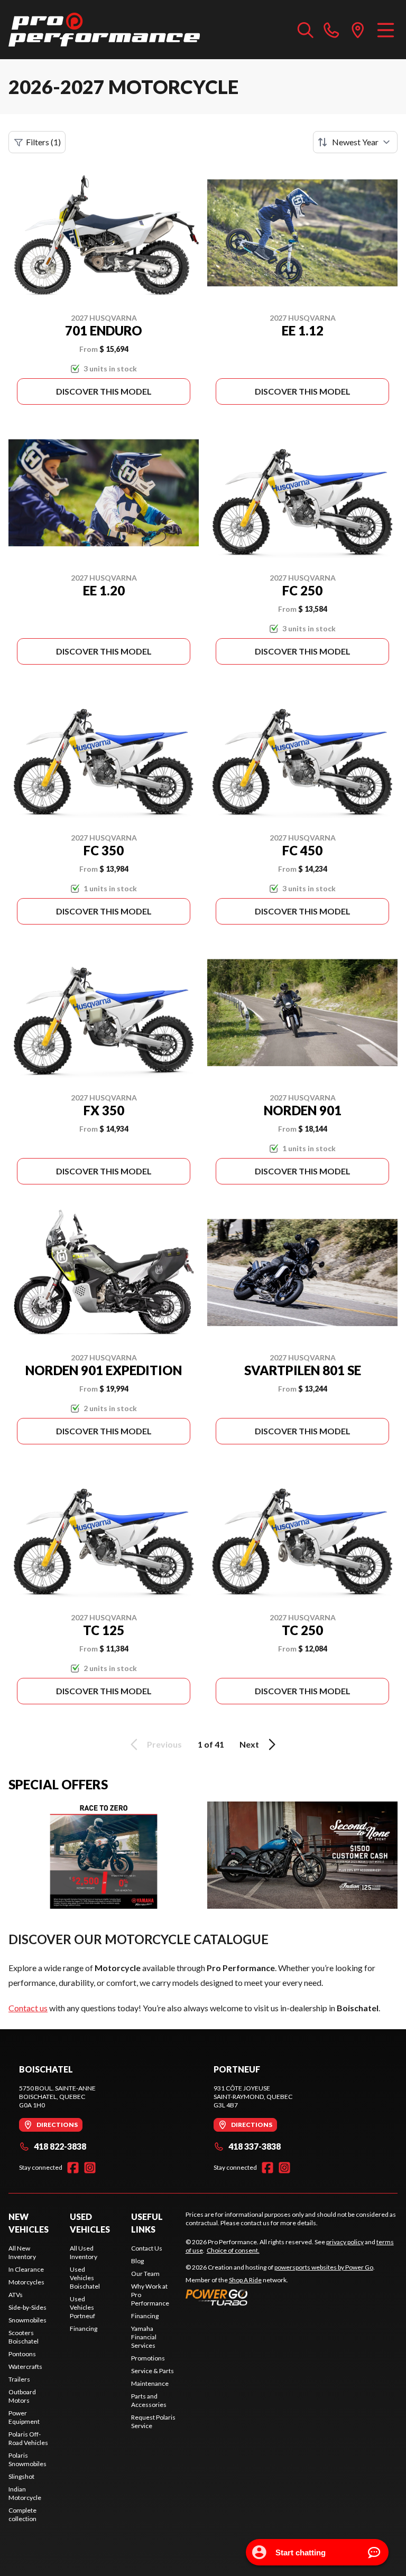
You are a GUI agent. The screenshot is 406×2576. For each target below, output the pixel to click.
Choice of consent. (233, 2250)
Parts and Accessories (149, 2400)
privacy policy (345, 2242)
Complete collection (22, 2514)
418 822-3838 (60, 2146)
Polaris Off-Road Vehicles (28, 2438)
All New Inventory (22, 2252)
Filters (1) (43, 142)
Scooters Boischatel (24, 2337)
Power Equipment (24, 2417)
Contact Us (147, 2248)
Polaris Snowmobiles (27, 2460)
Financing (84, 2328)
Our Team (145, 2274)
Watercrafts (25, 2367)
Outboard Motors (22, 2396)
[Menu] (386, 30)
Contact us (28, 2008)
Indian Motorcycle (25, 2493)
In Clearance (26, 2269)
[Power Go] (280, 2297)
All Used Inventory (84, 2252)
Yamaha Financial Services (144, 2337)
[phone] (331, 30)
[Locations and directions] (358, 30)
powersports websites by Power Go (324, 2267)
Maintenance (150, 2383)
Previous (164, 1744)
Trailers (19, 2379)
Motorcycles (26, 2282)
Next (249, 1744)
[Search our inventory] (306, 30)
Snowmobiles (27, 2320)
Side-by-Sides (27, 2307)
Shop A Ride (245, 2280)
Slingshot (21, 2476)
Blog (137, 2261)
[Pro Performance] (104, 30)
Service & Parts (153, 2371)
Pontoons (22, 2354)
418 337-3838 (255, 2146)
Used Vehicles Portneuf (82, 2307)
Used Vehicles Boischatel (85, 2278)
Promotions (148, 2358)
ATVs (16, 2295)
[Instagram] (90, 2168)
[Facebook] (73, 2168)
